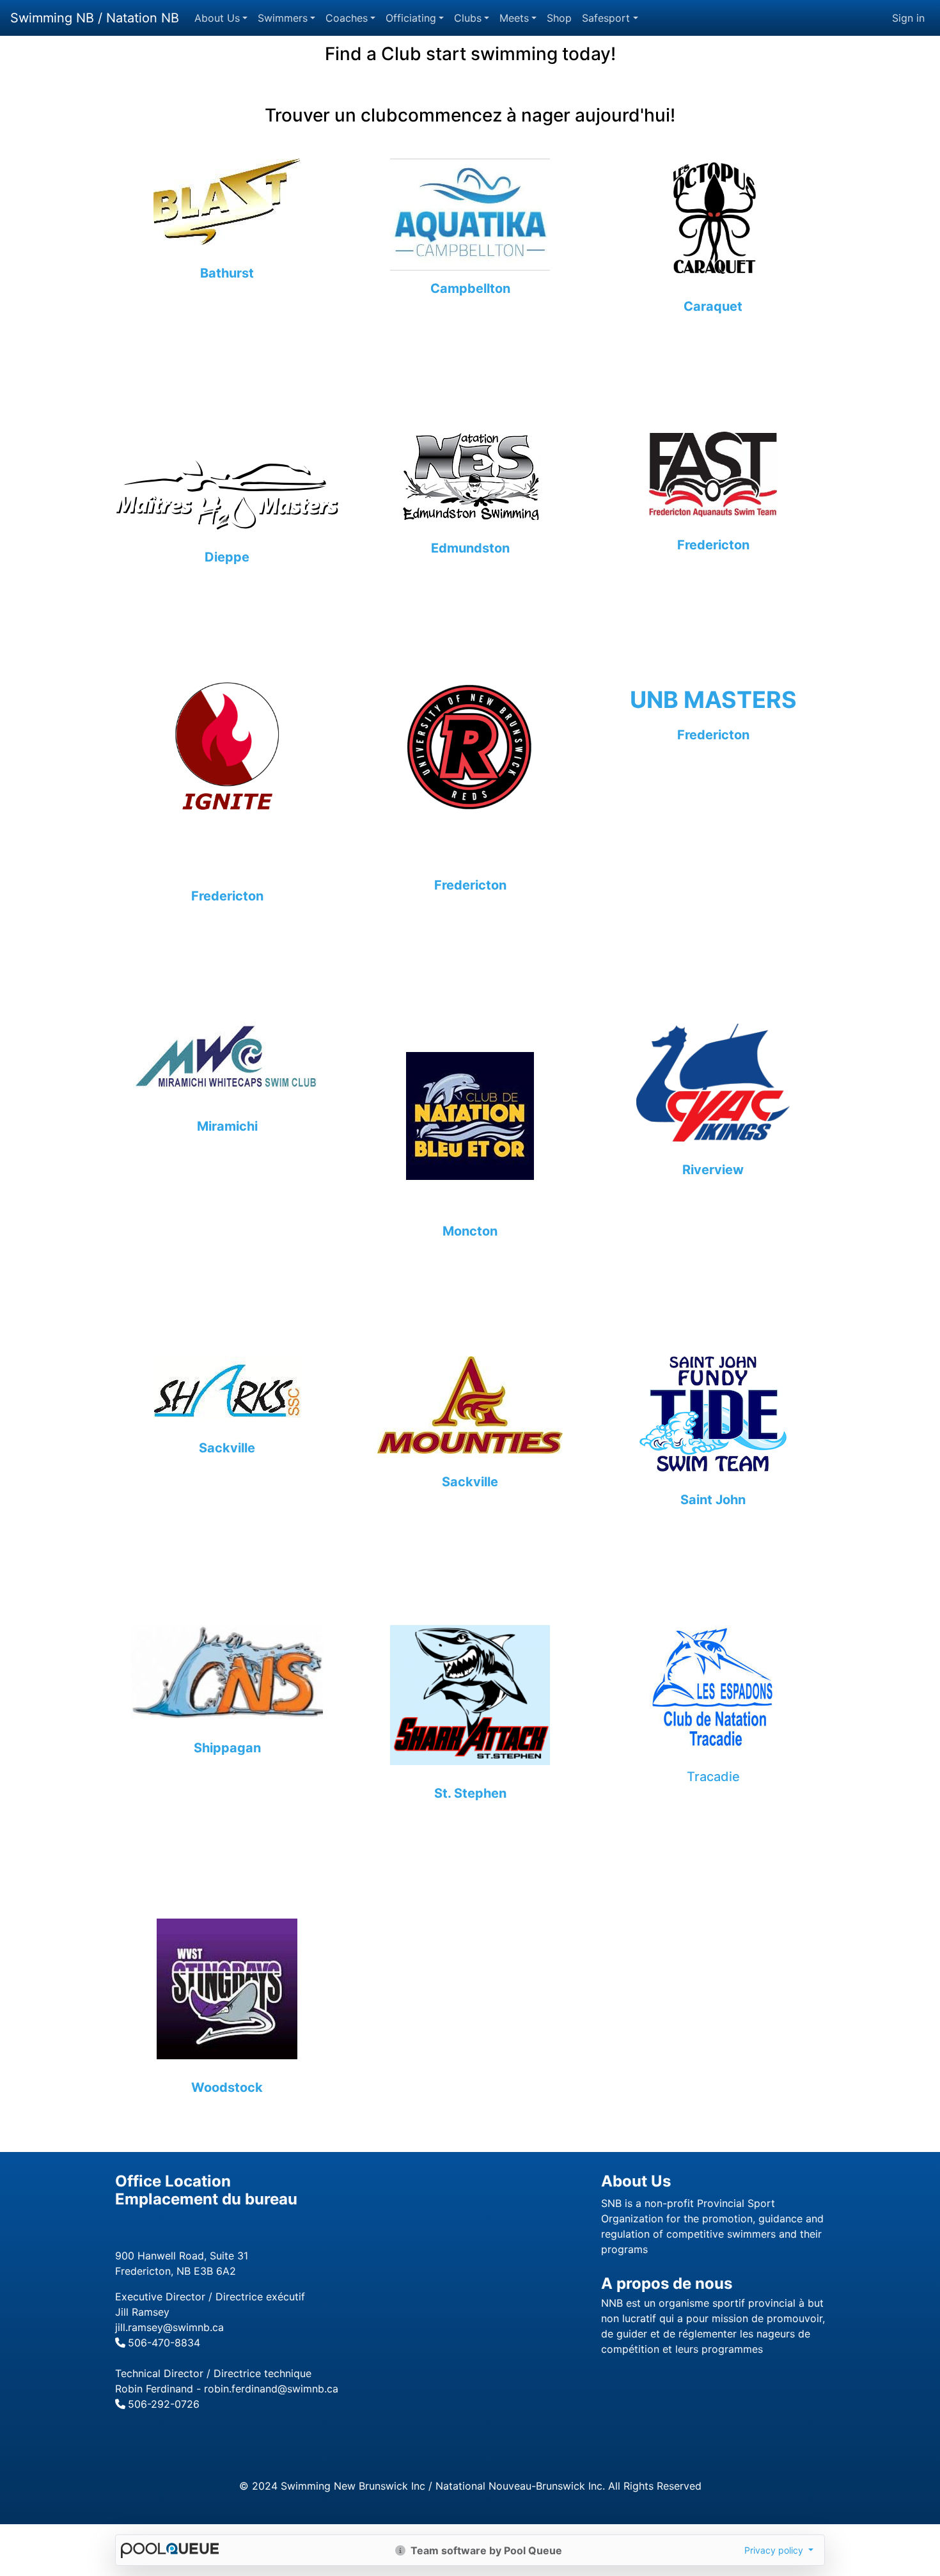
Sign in (908, 18)
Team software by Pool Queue (485, 2550)
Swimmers (283, 18)
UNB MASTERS (713, 700)
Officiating (411, 18)
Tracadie (713, 1777)
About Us (217, 18)
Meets (514, 18)
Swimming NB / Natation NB (95, 18)
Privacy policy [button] (775, 2550)
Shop (559, 18)
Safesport (606, 18)
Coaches (347, 18)
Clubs (468, 18)
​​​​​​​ (227, 1064)
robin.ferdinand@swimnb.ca (271, 2389)
